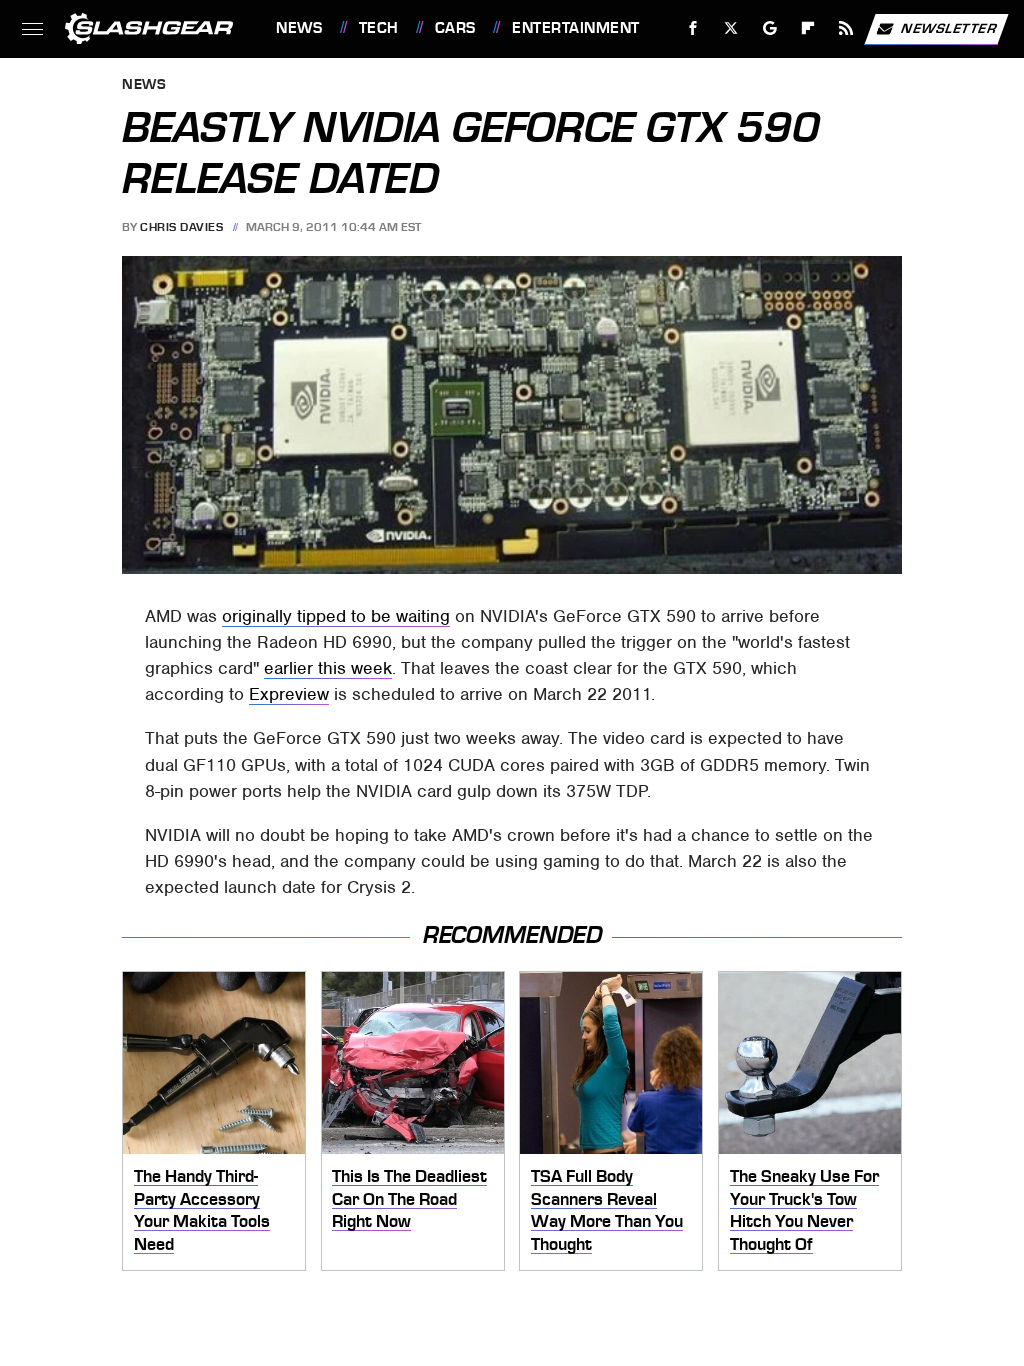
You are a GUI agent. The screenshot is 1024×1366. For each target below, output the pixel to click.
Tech (379, 28)
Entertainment (575, 28)
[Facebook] (693, 28)
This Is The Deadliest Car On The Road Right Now (409, 1198)
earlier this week (328, 668)
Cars (455, 28)
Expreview (289, 694)
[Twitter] (731, 28)
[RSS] (846, 28)
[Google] (770, 28)
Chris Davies (181, 227)
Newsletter (949, 27)
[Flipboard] (808, 28)
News (299, 28)
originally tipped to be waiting (336, 616)
